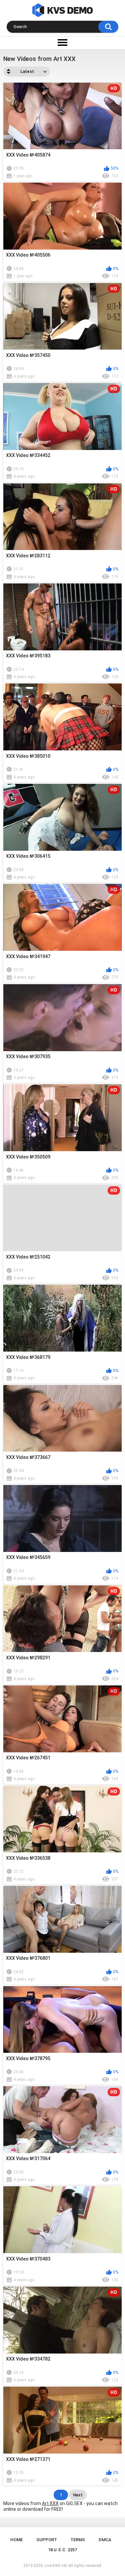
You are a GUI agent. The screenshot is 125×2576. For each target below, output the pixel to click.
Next (78, 2495)
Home (16, 2540)
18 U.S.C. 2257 (62, 2550)
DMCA (105, 2540)
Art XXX (50, 2503)
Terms (78, 2540)
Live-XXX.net (56, 2566)
